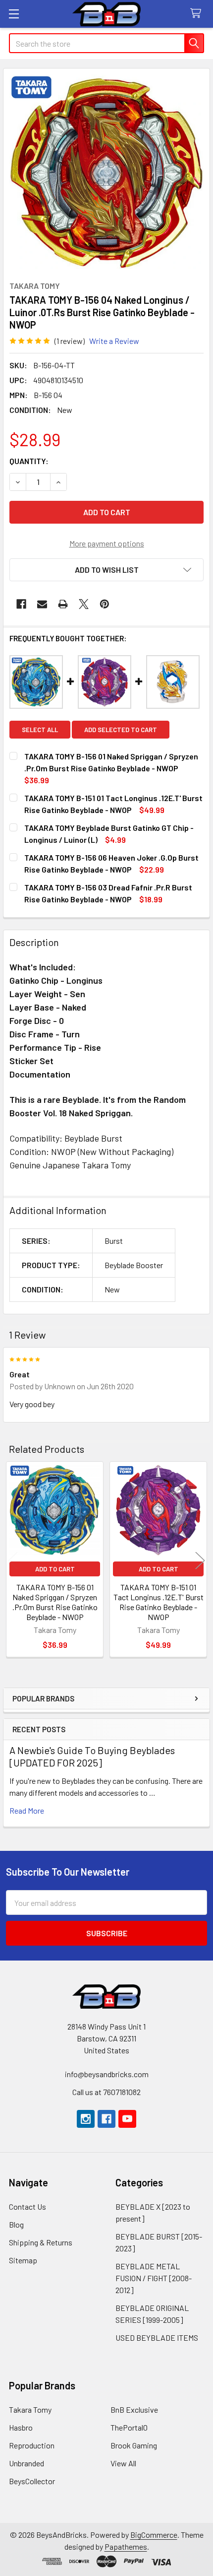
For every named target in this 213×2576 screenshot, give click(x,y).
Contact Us (27, 2206)
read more (27, 1810)
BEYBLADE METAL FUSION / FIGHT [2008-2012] (154, 2278)
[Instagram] (86, 2119)
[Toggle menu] (14, 14)
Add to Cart (55, 1569)
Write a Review (114, 341)
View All (123, 2463)
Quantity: (29, 461)
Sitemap (23, 2260)
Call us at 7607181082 (106, 2092)
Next (200, 1561)
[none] (106, 172)
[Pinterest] (105, 604)
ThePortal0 (129, 2427)
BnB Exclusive (134, 2409)
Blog (16, 2224)
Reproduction (32, 2445)
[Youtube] (127, 2119)
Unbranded (27, 2463)
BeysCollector (32, 2481)
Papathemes (126, 2546)
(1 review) (70, 341)
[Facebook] (21, 604)
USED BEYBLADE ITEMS (157, 2338)
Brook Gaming (134, 2445)
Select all (40, 730)
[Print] (63, 604)
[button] (106, 570)
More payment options (107, 543)
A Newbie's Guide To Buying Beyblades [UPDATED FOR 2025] (92, 1756)
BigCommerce (154, 2535)
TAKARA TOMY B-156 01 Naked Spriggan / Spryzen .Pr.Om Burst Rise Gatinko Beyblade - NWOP (55, 1602)
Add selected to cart (121, 730)
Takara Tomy (30, 2409)
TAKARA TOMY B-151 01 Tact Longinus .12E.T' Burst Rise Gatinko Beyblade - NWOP (159, 1602)
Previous (13, 1561)
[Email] (42, 604)
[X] (84, 604)
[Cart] (198, 14)
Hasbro (21, 2427)
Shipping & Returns (41, 2242)
